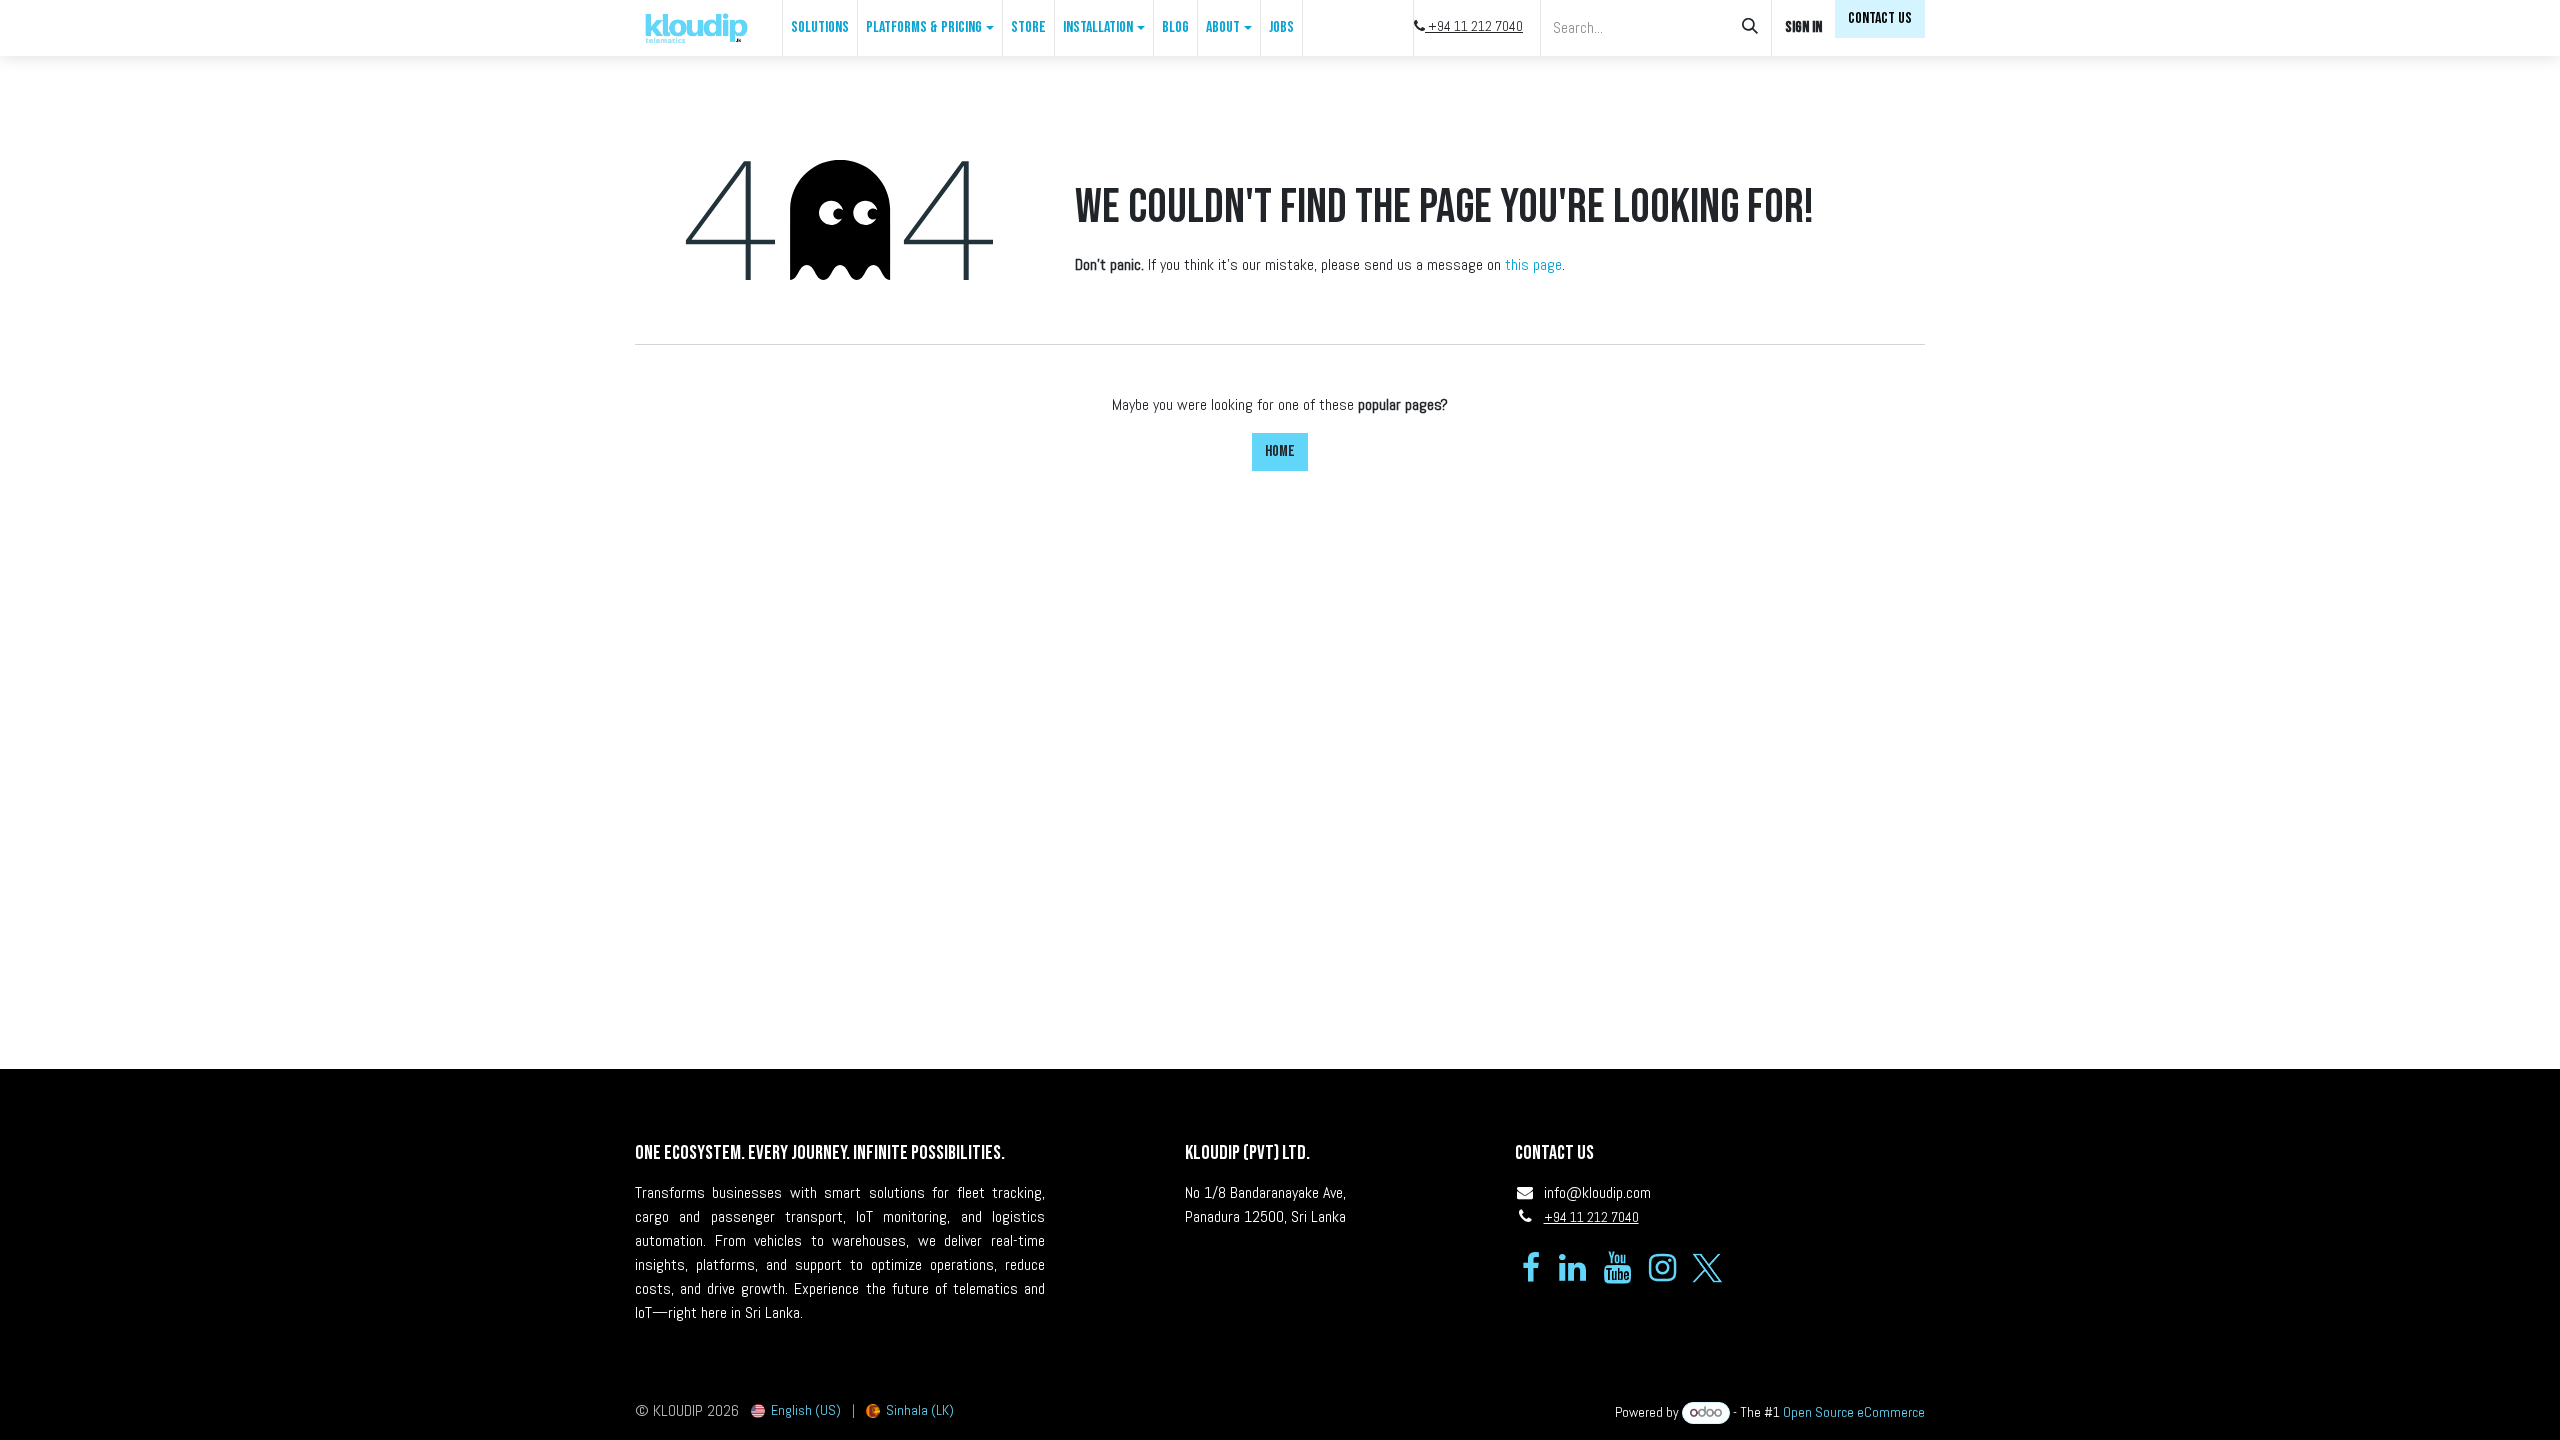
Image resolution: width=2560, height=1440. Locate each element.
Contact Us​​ (1880, 18)
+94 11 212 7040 (1474, 26)
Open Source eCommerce (1854, 1412)
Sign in (1803, 27)
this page (1533, 264)
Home (1280, 451)
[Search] (1750, 28)
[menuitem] (820, 28)
